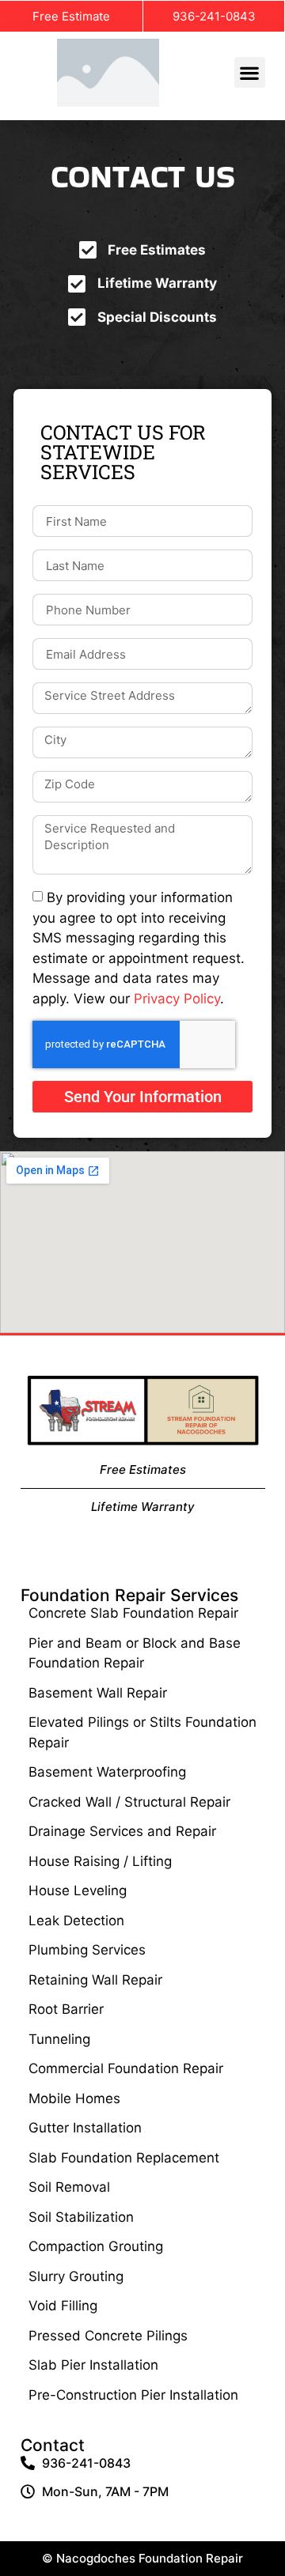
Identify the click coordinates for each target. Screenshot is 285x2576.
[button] (250, 72)
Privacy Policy (177, 998)
